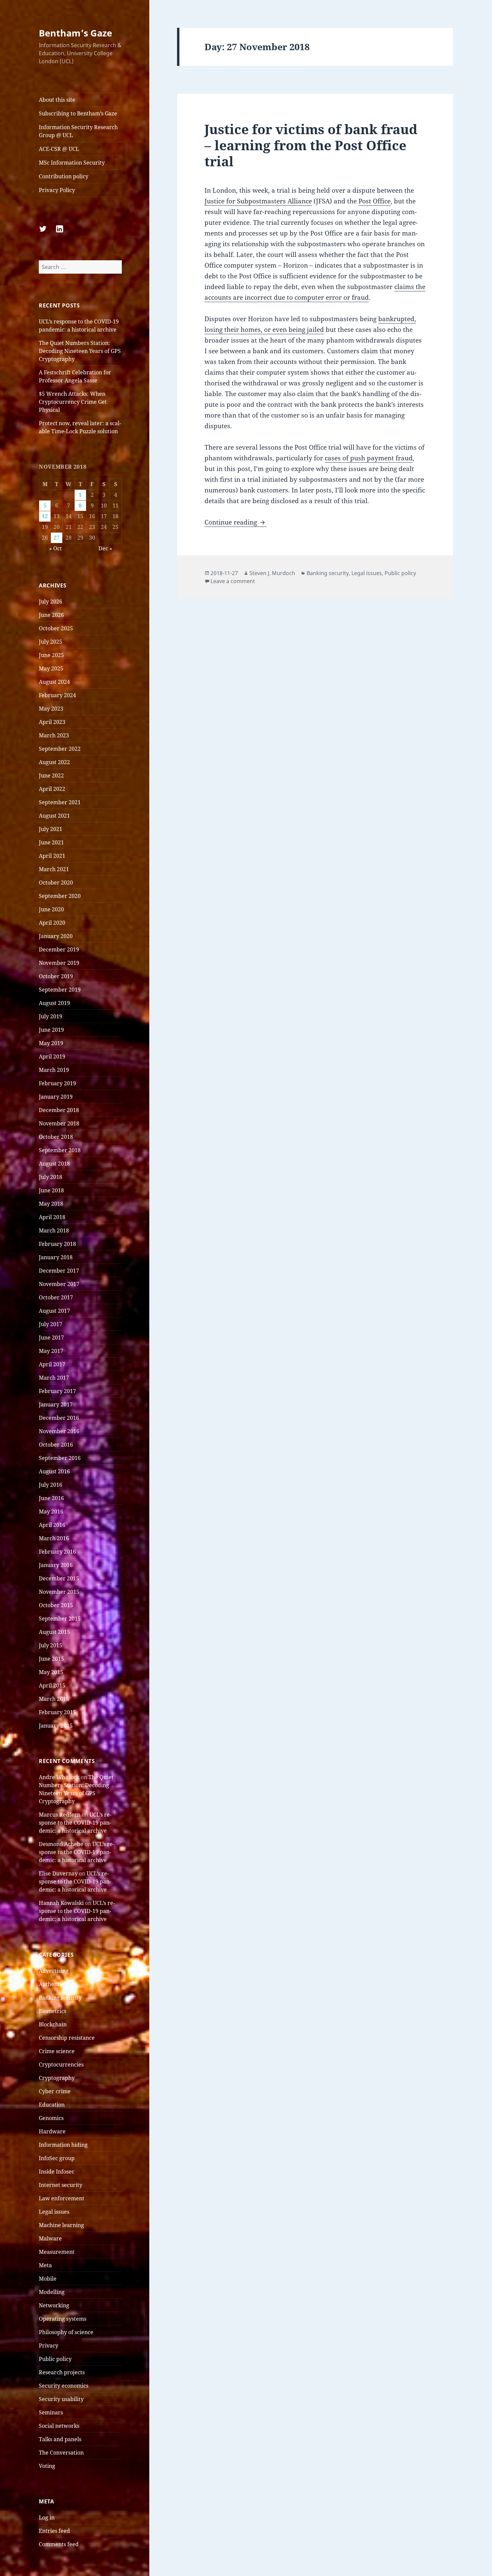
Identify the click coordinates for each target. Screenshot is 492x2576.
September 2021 (60, 802)
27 (57, 538)
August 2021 (54, 816)
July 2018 (51, 1177)
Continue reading (236, 522)
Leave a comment (233, 581)
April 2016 (52, 1525)
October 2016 (56, 1445)
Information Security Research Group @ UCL (78, 131)
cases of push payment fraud (369, 458)
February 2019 (57, 1083)
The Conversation (61, 2453)
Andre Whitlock (59, 1777)
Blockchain (53, 2024)
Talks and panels (60, 2439)
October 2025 (56, 628)
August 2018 (54, 1164)
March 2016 (54, 1538)
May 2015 (51, 1672)
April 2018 (52, 1217)
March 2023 (54, 735)
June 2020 (51, 909)
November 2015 (59, 1592)
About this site (57, 100)
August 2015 (54, 1632)
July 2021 (51, 829)
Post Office (375, 201)
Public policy (55, 2359)
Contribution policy (64, 176)
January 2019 (56, 1097)
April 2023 (52, 722)
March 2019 (54, 1070)
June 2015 (51, 1659)
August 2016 (54, 1471)
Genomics (51, 2118)
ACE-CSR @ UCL (59, 149)
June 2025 (51, 655)
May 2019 (51, 1043)
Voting (47, 2466)
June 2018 (51, 1190)
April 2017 (52, 1364)
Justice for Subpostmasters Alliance (258, 201)
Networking (54, 2305)
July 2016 (51, 1485)
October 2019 (56, 976)
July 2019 (51, 1016)
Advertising (54, 1971)
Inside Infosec (57, 2172)
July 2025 (51, 642)
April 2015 (52, 1685)
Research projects (62, 2372)
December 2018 (59, 1110)
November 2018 (59, 1123)
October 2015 (56, 1605)
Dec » (105, 548)
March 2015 (54, 1699)
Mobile (48, 2279)
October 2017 (56, 1297)
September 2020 (60, 896)
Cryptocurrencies (61, 2064)
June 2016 (51, 1498)
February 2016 (57, 1552)
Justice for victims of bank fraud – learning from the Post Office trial (311, 145)
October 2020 (56, 883)
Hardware (52, 2131)
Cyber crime (55, 2091)
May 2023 (51, 709)
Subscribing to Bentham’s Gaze (78, 113)
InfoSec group (57, 2158)
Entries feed (54, 2531)
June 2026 (51, 615)
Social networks (59, 2426)
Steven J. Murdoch (272, 573)
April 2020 (52, 923)
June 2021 (51, 842)
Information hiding (63, 2145)
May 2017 (51, 1351)
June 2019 (51, 1030)
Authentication (58, 1984)
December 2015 (59, 1578)
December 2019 (59, 949)
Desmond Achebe (61, 1844)
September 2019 (60, 990)
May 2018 (51, 1204)
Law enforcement (62, 2198)
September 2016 (60, 1458)
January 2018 (56, 1257)
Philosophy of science (66, 2332)
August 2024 (54, 682)
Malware (50, 2238)
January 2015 (56, 1726)
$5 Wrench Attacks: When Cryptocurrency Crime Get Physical (73, 402)
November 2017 (59, 1284)
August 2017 (54, 1311)
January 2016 (56, 1565)
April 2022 (52, 789)
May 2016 (51, 1511)
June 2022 (51, 775)
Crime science (57, 2051)
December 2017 (59, 1271)
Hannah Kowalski (61, 1903)
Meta (45, 2265)
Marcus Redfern (60, 1815)
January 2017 (56, 1404)
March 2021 (54, 869)
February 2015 (57, 1712)
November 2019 (59, 963)
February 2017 (57, 1391)
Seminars (51, 2412)
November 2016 (59, 1431)
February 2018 (57, 1244)
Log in (47, 2517)
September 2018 (60, 1150)
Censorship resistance (67, 2038)
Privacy (49, 2345)
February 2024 (57, 695)
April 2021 (52, 856)
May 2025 (51, 668)
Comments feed (59, 2544)
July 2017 (51, 1324)
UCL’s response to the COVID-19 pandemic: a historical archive (75, 1823)
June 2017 (51, 1338)
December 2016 (59, 1418)
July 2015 (51, 1645)
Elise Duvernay (58, 1873)
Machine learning (61, 2225)
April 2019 (52, 1056)
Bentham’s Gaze (75, 33)
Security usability (61, 2399)
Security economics (64, 2386)
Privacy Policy (57, 190)
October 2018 (56, 1137)
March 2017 (54, 1378)
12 (45, 516)
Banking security (60, 1998)
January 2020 (56, 936)
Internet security (61, 2185)
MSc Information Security (72, 163)
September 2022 (60, 749)
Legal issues (54, 2212)
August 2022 (54, 762)
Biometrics (53, 2011)
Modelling (52, 2292)
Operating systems (63, 2319)
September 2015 (60, 1619)
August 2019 (54, 1003)
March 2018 (54, 1230)
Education (52, 2105)
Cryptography (57, 2078)
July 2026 (51, 602)
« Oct (56, 548)
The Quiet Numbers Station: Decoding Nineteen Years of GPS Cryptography (80, 351)
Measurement (57, 2252)
